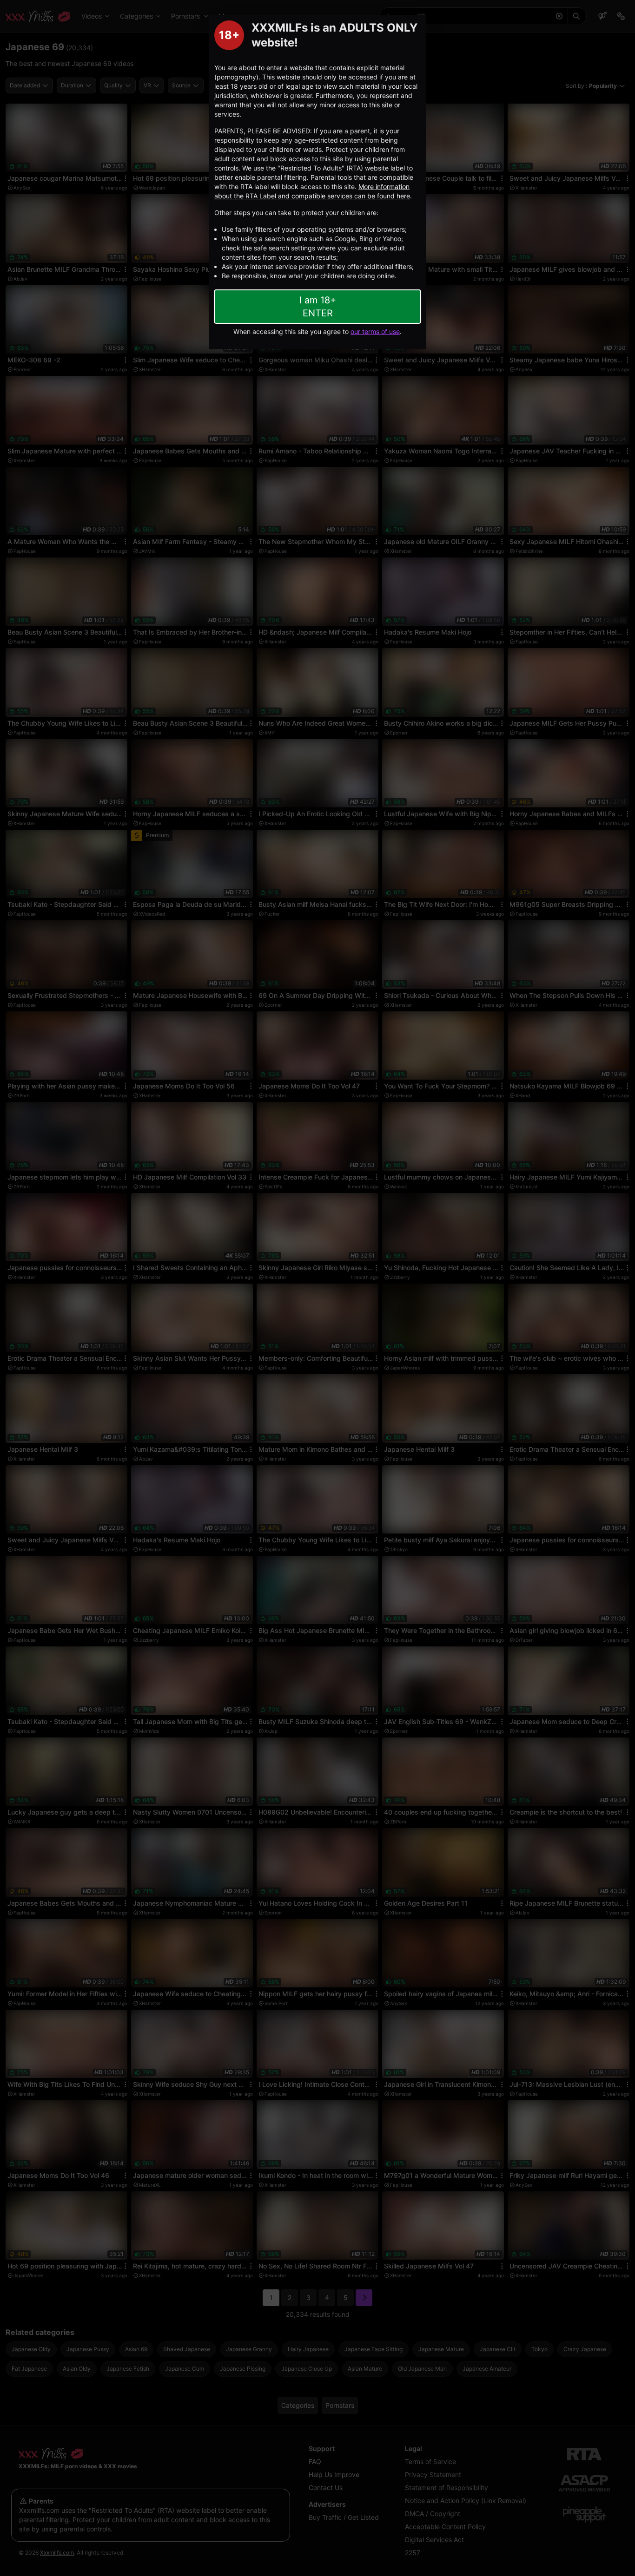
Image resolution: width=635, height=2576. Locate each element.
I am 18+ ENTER (318, 307)
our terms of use (375, 331)
